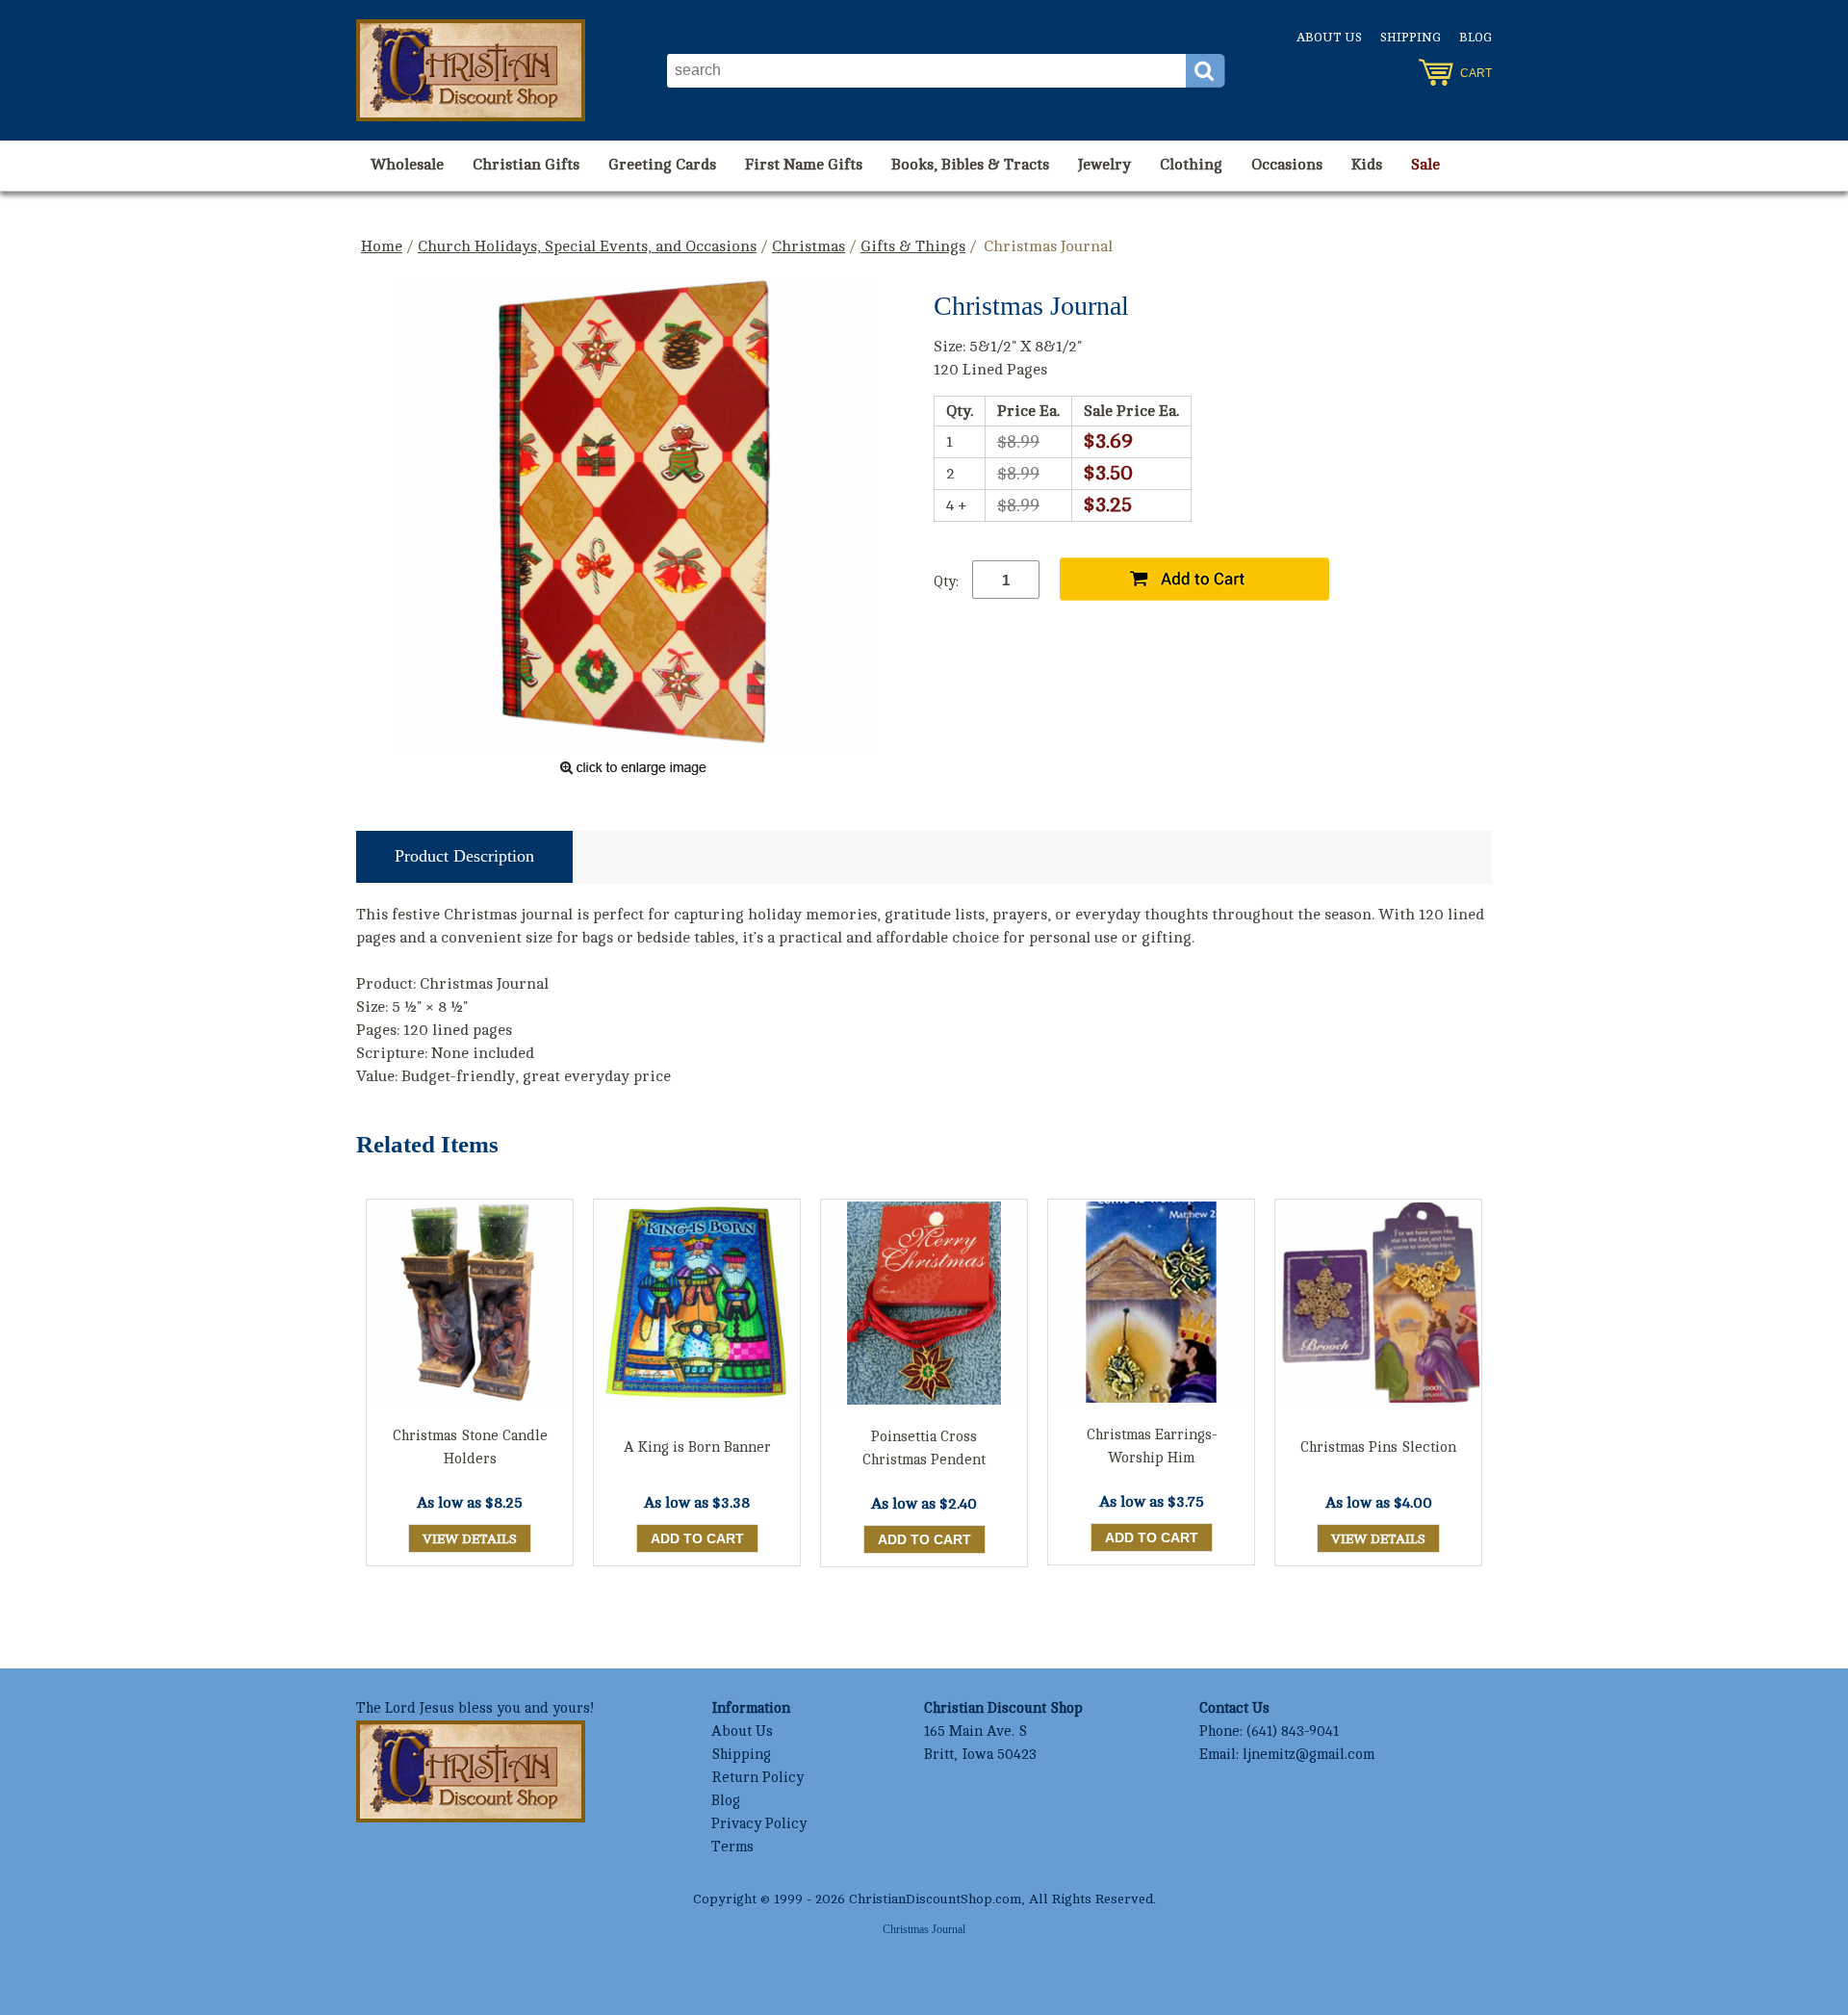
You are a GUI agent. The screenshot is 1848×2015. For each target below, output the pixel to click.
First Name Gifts (804, 165)
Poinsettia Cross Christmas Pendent (924, 1448)
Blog (1476, 38)
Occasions (1287, 165)
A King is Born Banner (697, 1447)
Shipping (1411, 38)
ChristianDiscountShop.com (935, 1899)
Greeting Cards (662, 165)
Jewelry (1104, 165)
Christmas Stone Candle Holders (470, 1447)
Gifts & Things (913, 246)
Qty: (946, 582)
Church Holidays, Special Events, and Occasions (587, 246)
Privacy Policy (759, 1824)
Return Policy (757, 1778)
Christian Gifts (526, 165)
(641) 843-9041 (1293, 1731)
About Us (1329, 38)
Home (382, 246)
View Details (470, 1539)
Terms (732, 1847)
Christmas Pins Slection (1378, 1447)
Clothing (1191, 165)
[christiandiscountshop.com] (471, 70)
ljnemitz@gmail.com (1309, 1755)
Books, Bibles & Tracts (970, 165)
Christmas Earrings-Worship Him (1152, 1447)
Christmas (808, 246)
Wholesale (407, 165)
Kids (1367, 165)
